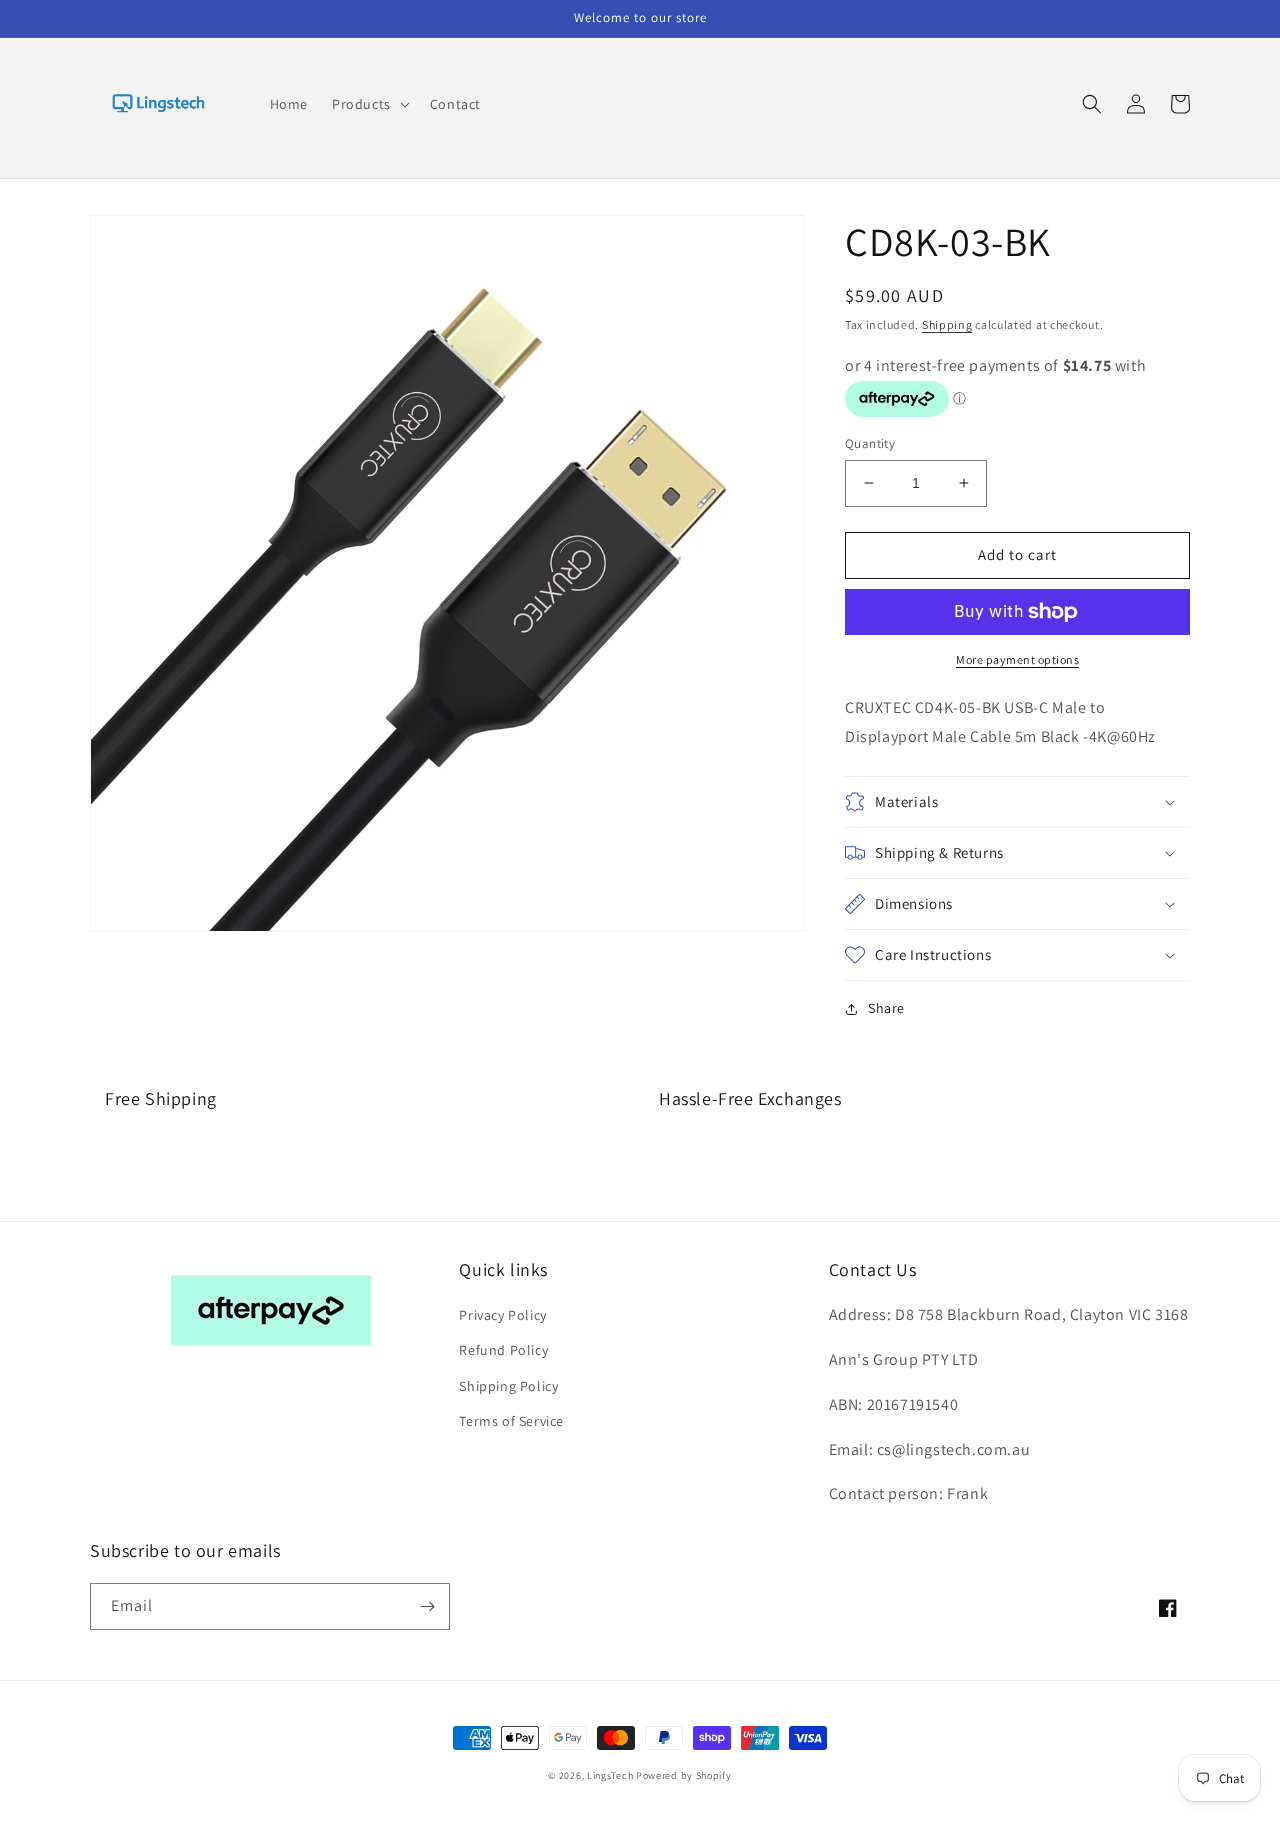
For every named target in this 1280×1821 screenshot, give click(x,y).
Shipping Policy (508, 1386)
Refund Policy (503, 1350)
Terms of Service (511, 1421)
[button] (369, 104)
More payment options (1017, 659)
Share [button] (886, 1008)
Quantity (870, 443)
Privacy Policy (502, 1315)
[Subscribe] (427, 1606)
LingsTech (610, 1775)
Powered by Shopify (684, 1775)
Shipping (947, 324)
